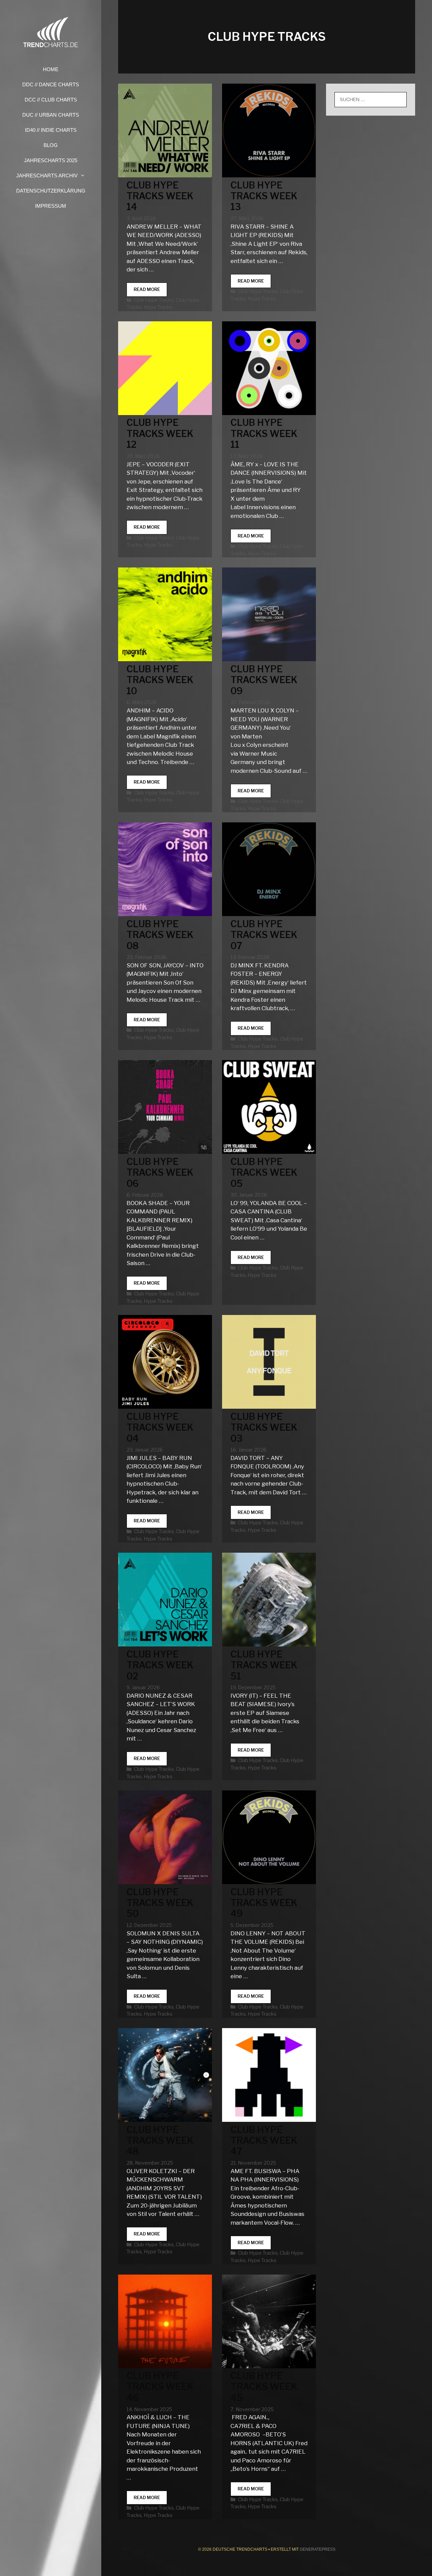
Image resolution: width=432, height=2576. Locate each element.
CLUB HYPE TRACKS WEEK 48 (160, 2141)
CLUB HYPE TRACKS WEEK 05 (264, 1173)
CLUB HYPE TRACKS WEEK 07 (264, 935)
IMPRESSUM (51, 206)
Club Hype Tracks (154, 300)
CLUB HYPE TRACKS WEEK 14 (160, 196)
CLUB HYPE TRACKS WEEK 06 (160, 1173)
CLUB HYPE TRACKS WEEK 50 (160, 1903)
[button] (85, 175)
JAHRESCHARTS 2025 (51, 160)
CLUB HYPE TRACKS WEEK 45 (264, 2387)
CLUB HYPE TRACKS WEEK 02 (160, 1665)
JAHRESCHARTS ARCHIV (47, 175)
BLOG (51, 145)
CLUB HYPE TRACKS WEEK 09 (264, 680)
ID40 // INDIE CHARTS (51, 130)
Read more (150, 291)
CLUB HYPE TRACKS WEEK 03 (264, 1428)
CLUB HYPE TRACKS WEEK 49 (264, 1903)
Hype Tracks (158, 307)
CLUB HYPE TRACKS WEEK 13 (264, 196)
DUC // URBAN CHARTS (51, 115)
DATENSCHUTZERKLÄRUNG (51, 191)
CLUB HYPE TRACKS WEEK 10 (160, 680)
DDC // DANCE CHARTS (51, 84)
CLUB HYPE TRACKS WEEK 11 (264, 434)
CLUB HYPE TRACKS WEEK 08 (160, 935)
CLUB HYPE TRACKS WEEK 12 (160, 434)
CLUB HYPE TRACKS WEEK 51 (264, 1665)
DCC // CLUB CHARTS (51, 100)
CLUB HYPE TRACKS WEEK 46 (160, 2387)
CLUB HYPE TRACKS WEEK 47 (264, 2141)
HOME (51, 69)
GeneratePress (318, 2549)
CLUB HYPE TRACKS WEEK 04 (160, 1428)
